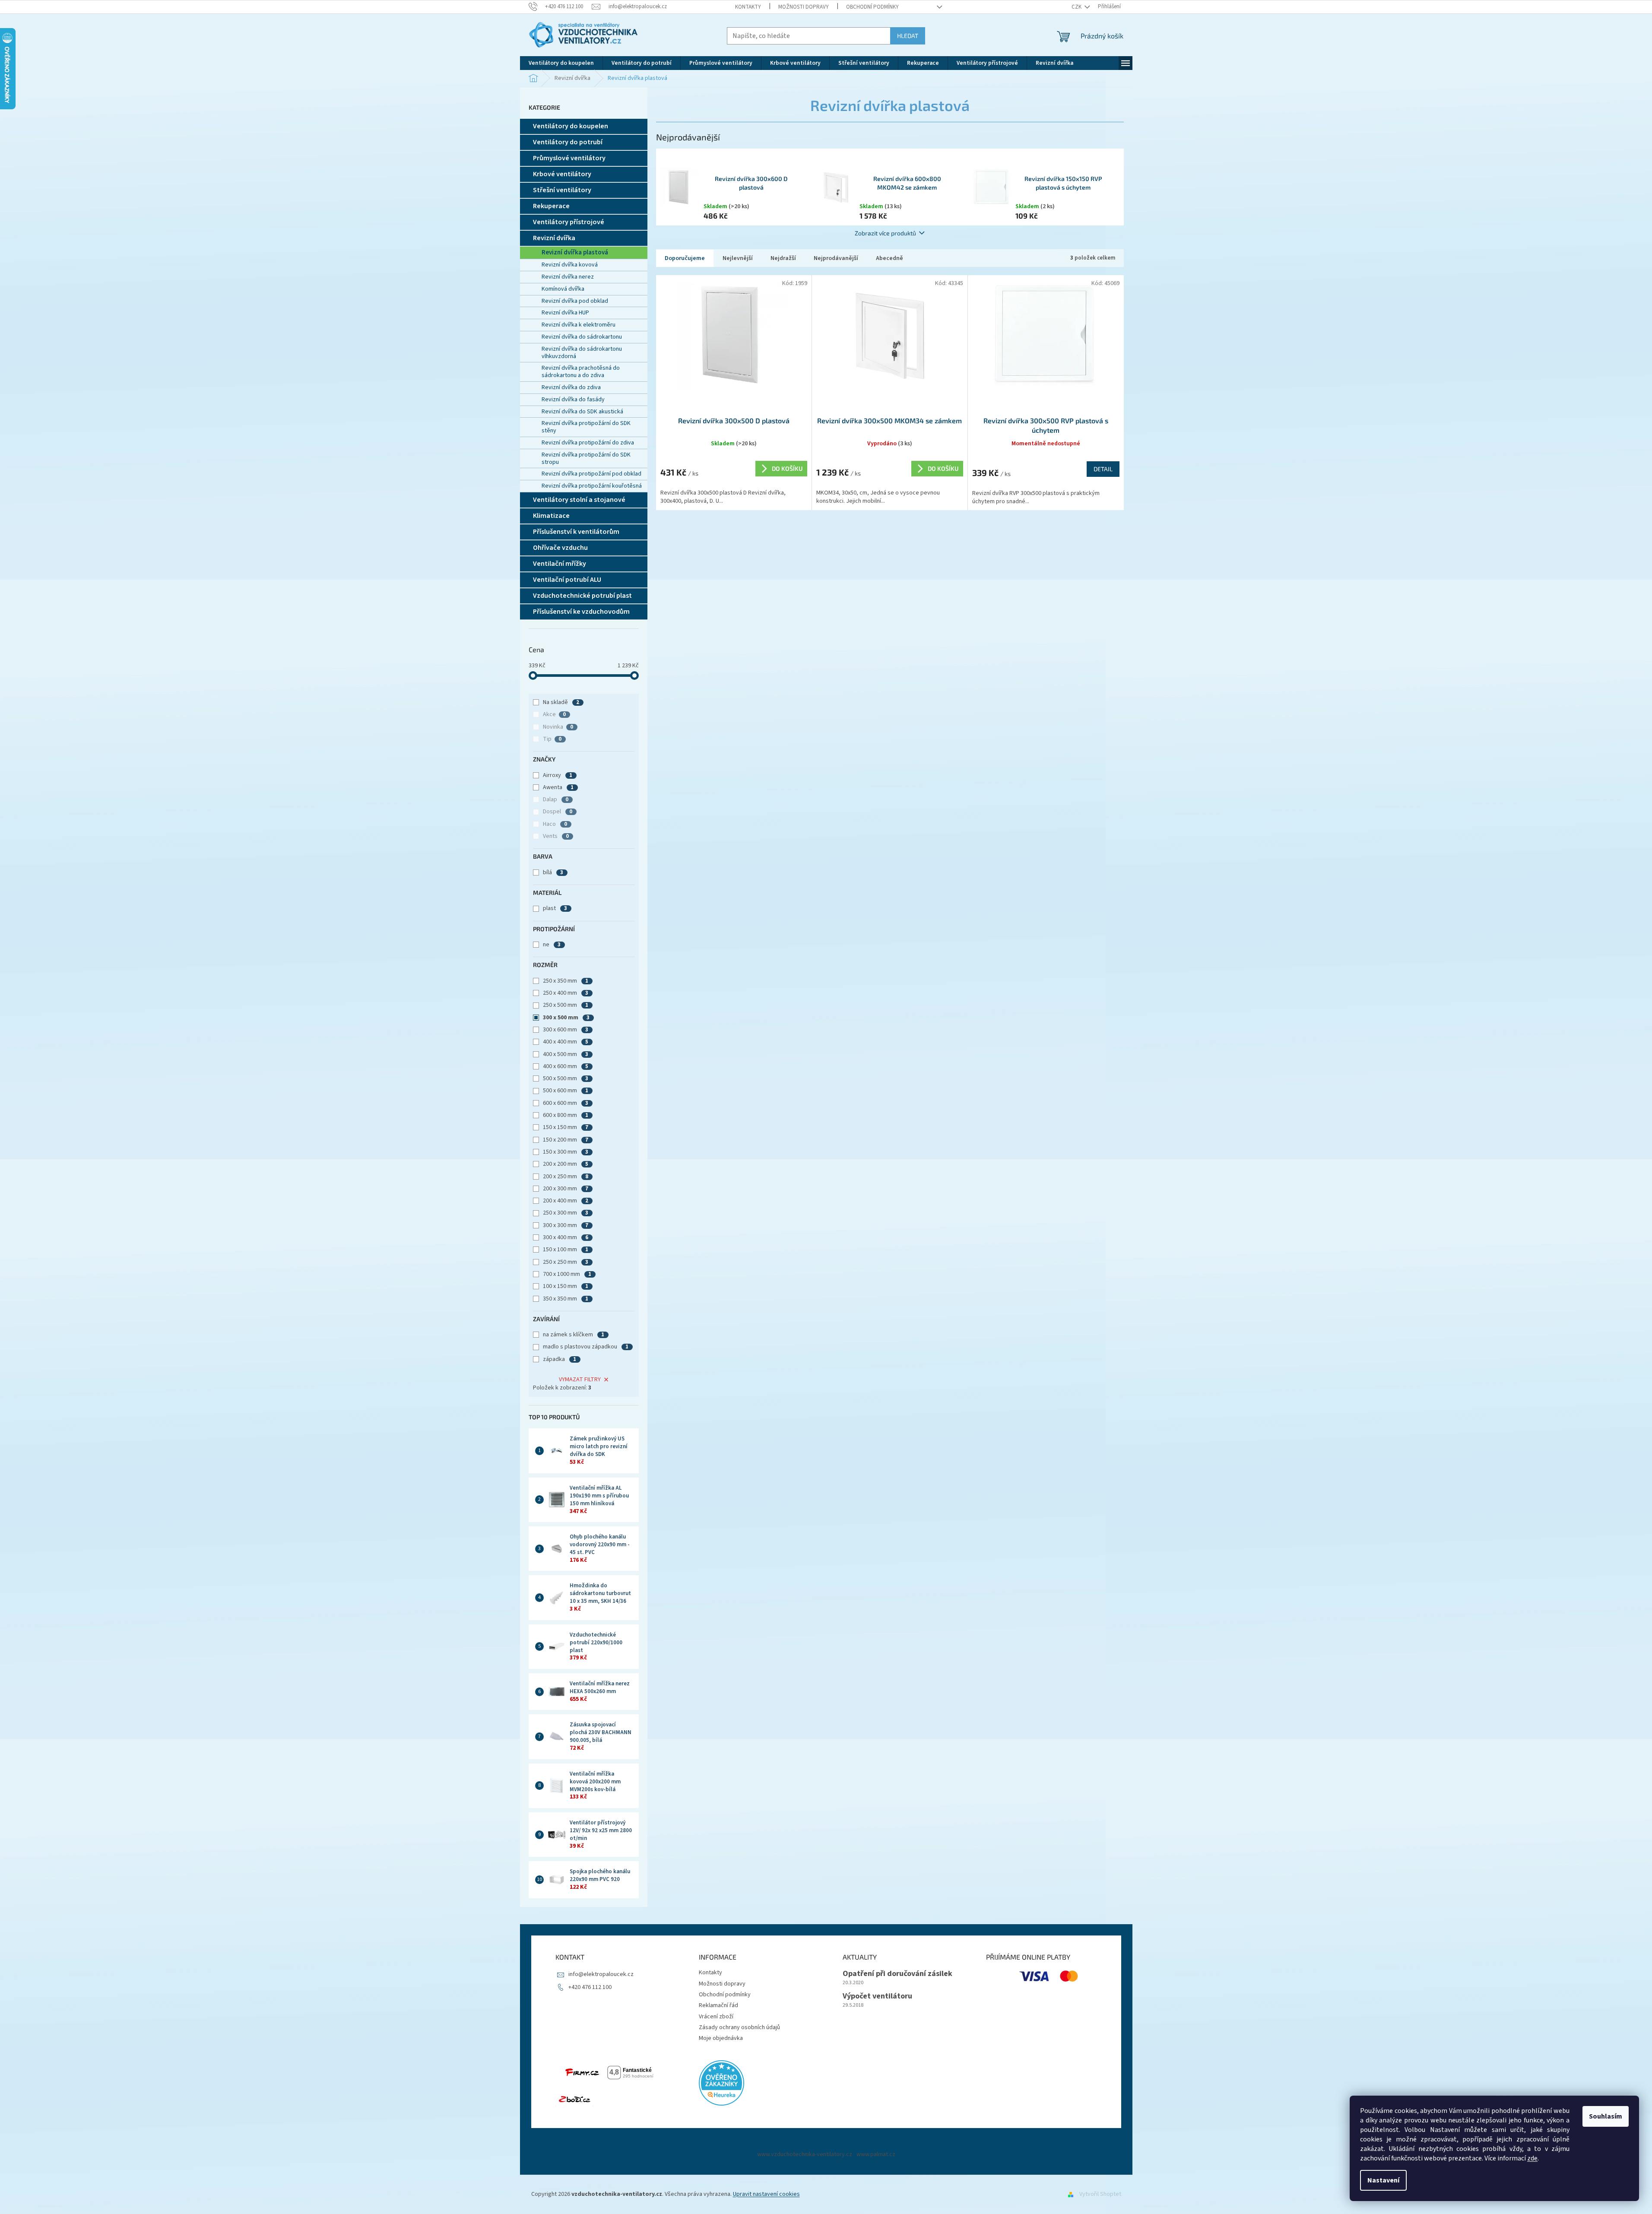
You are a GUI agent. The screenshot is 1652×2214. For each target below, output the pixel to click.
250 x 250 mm (566, 1262)
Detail (1103, 469)
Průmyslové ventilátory (569, 158)
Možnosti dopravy (804, 7)
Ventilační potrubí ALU (567, 580)
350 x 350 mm (566, 1299)
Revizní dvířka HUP (565, 313)
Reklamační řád (718, 2005)
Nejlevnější (738, 258)
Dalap (556, 799)
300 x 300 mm (566, 1225)
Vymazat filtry (580, 1380)
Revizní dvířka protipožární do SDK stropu (586, 458)
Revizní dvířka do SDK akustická (582, 412)
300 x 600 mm (566, 1030)
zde (1532, 2158)
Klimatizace (551, 516)
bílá (553, 872)
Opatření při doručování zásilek (897, 1974)
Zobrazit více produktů (885, 233)
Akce (554, 714)
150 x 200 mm (566, 1140)
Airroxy (558, 775)
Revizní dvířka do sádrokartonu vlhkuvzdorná (582, 353)
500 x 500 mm (566, 1078)
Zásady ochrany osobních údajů (739, 2027)
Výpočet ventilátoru (877, 1996)
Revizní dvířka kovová (570, 265)
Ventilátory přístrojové (569, 222)
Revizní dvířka (554, 238)
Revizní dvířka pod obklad (575, 301)
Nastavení (1383, 2180)
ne (552, 945)
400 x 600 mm (566, 1066)
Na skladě (561, 702)
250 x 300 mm (566, 1213)
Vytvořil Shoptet (1100, 2194)
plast (555, 908)
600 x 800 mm (566, 1115)
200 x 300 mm (566, 1189)
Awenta (558, 787)
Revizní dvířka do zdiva (571, 387)
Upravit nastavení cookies (766, 2194)
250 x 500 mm (566, 1005)
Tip (552, 739)
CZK (1077, 7)
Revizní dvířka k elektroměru (579, 325)
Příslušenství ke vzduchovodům (581, 612)
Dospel (558, 812)
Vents (556, 836)
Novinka (558, 727)
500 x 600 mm (566, 1091)
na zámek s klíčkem (574, 1335)
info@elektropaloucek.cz (601, 1974)
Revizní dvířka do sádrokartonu (582, 337)
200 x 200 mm (566, 1164)
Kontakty (748, 7)
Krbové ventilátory (562, 174)
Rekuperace (551, 206)
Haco (555, 824)
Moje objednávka (721, 2038)
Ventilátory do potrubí (568, 142)
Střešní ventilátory (562, 190)
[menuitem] (561, 63)
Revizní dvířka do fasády (573, 400)
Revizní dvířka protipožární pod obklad (591, 474)
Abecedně (889, 258)
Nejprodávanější (836, 258)
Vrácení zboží (716, 2017)
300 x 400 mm (566, 1237)
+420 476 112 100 (590, 1987)
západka (560, 1359)
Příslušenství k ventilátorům (576, 532)
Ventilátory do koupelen (571, 126)
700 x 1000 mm (567, 1274)
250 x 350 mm (566, 981)
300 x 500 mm (566, 1018)
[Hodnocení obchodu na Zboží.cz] (574, 2100)
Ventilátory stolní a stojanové (579, 500)
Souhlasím (1606, 2116)
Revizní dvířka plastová (575, 252)
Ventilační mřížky (560, 564)
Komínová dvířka (563, 289)
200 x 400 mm (566, 1201)
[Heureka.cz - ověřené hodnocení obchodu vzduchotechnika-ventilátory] (721, 2083)
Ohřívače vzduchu (560, 548)
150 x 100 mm (566, 1250)
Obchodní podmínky (872, 7)
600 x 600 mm (566, 1103)
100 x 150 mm (566, 1286)
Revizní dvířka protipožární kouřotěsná (592, 486)
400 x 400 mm (566, 1042)
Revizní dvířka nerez (568, 277)
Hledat (908, 36)
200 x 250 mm (566, 1177)
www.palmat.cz (876, 2154)
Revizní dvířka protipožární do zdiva (588, 443)
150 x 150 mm (566, 1127)
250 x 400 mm (566, 993)
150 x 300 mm (566, 1152)
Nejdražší (783, 258)
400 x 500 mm (566, 1054)
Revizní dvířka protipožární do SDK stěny (586, 427)
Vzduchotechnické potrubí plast (582, 596)
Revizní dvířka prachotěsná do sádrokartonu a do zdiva (581, 372)
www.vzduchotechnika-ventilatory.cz (805, 2154)
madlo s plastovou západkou (586, 1347)
